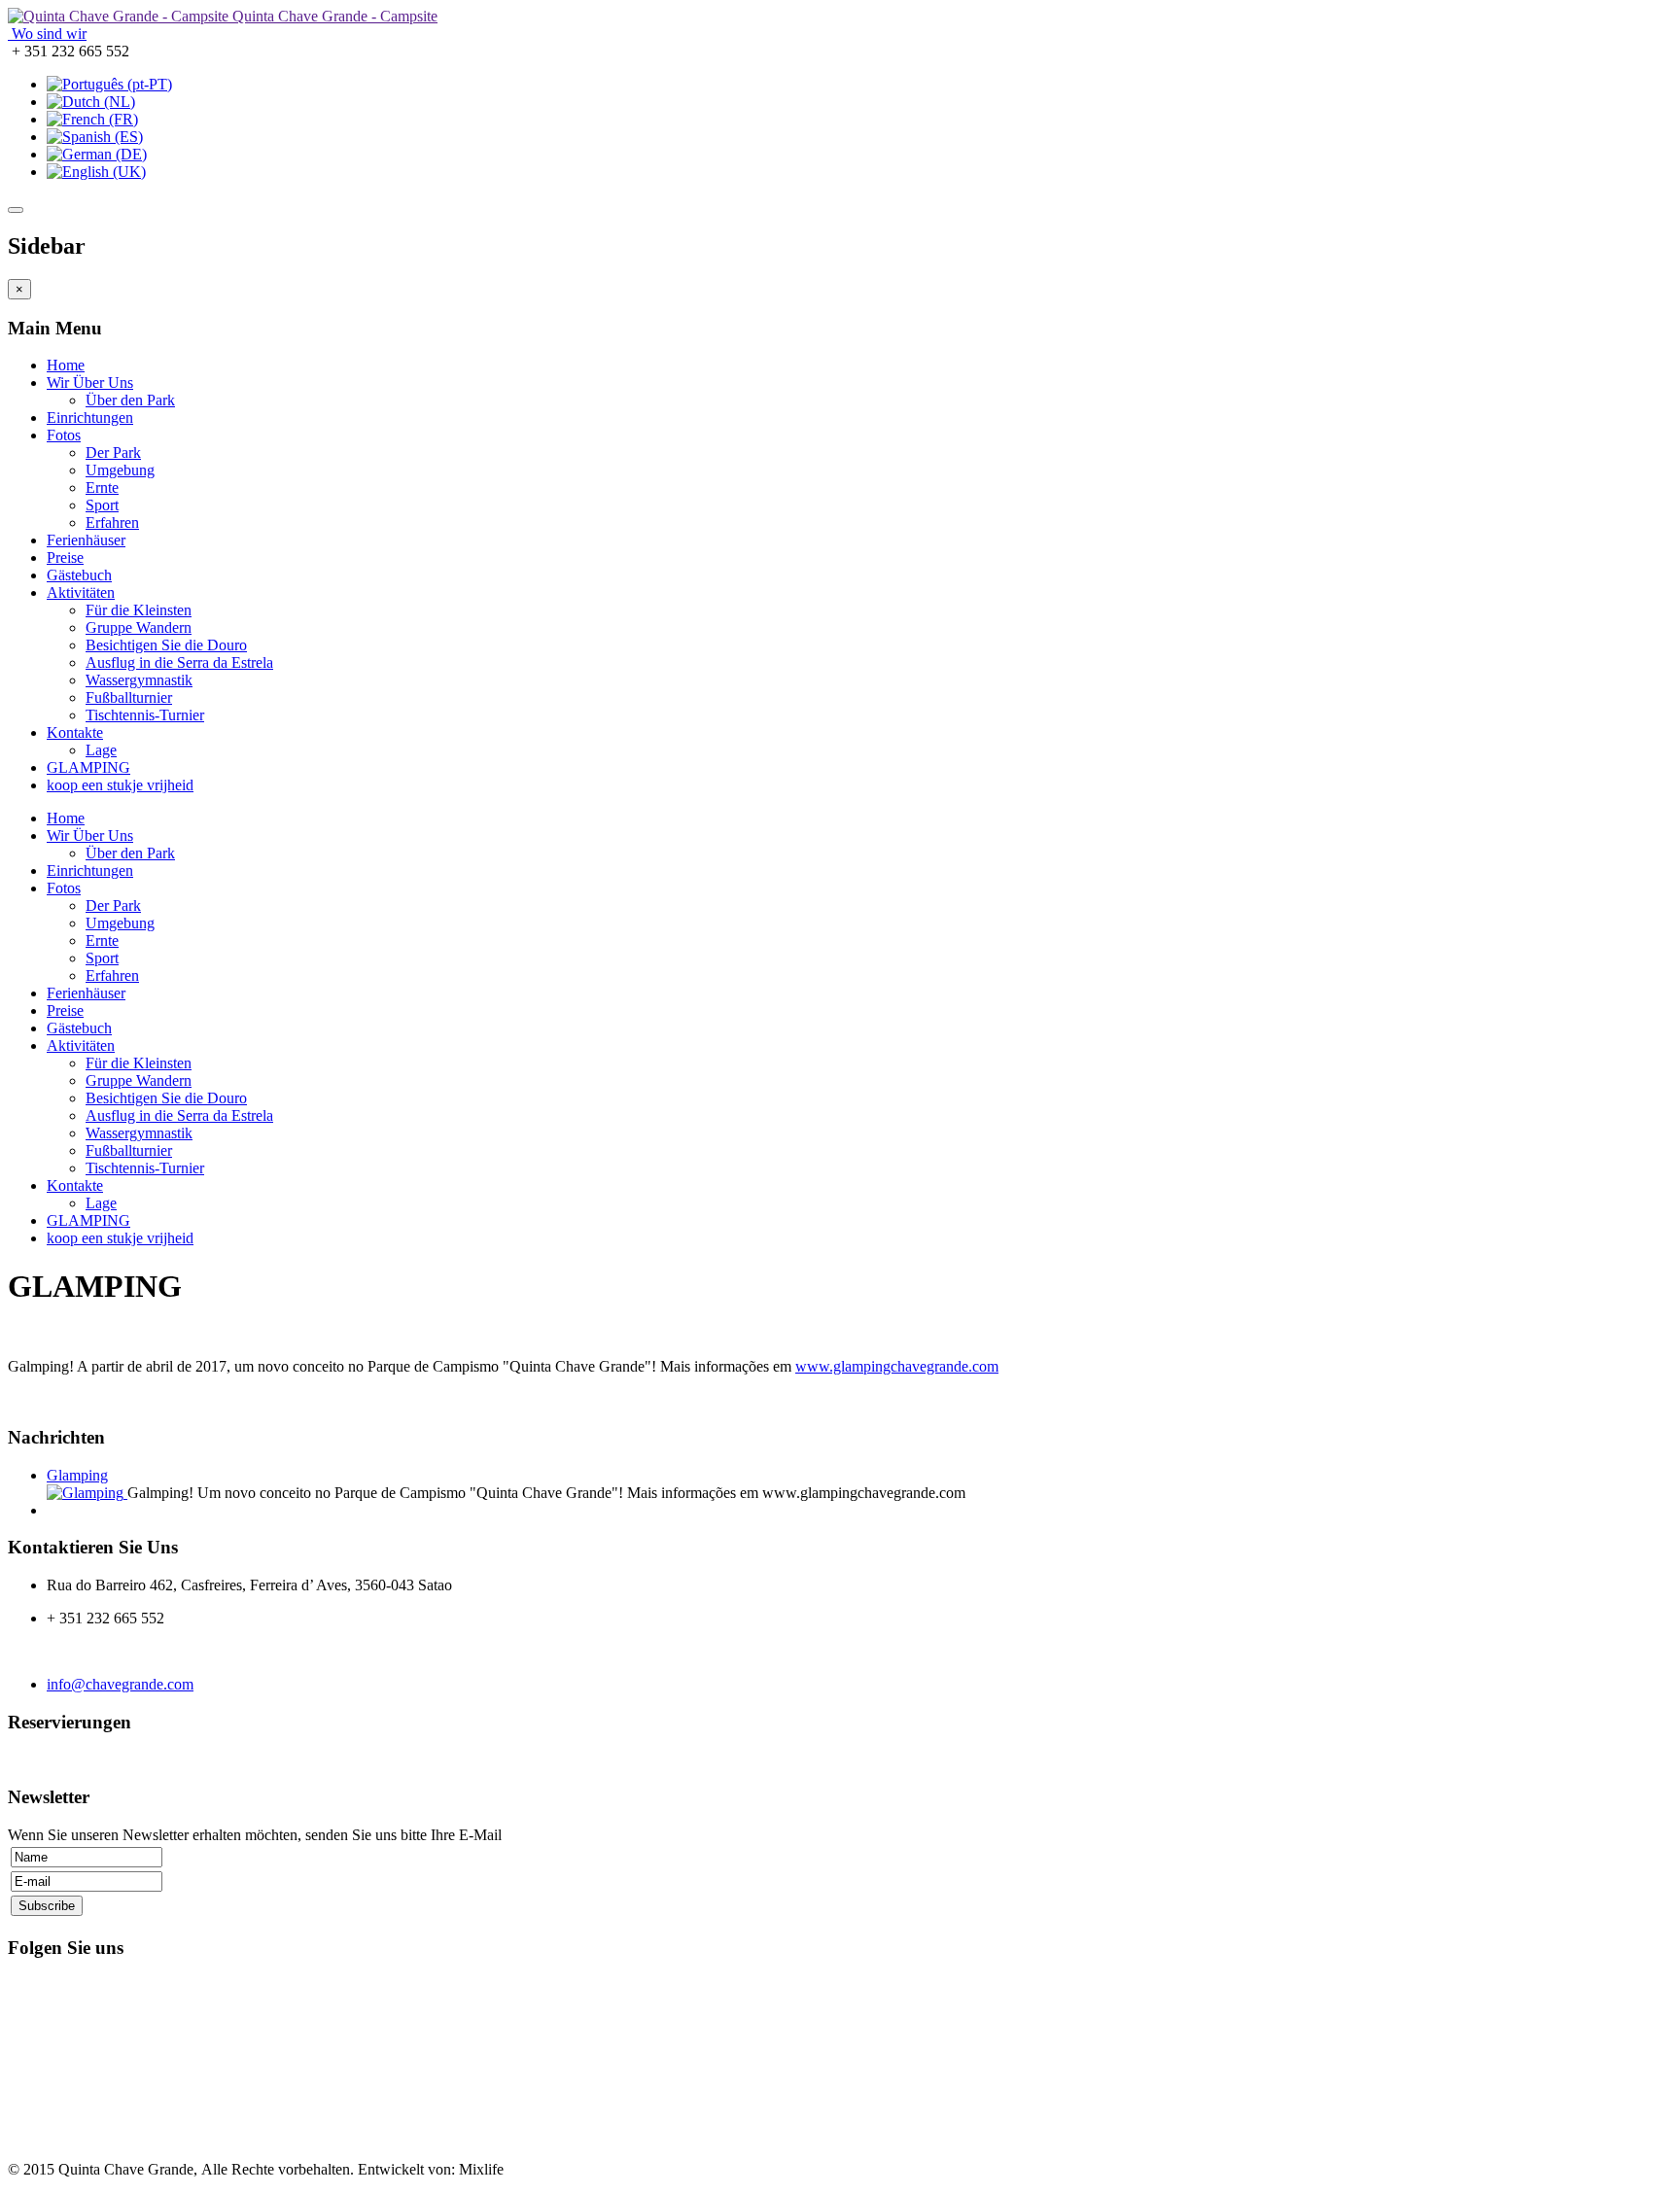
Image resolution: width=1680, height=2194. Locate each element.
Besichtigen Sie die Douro (166, 645)
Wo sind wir (47, 34)
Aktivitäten (81, 592)
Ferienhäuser (86, 540)
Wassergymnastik (139, 680)
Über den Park (130, 400)
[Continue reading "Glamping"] (87, 1493)
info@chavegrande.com (120, 1684)
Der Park (113, 453)
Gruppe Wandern (139, 627)
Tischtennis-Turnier (145, 715)
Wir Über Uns (90, 383)
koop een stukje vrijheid (120, 785)
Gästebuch (79, 575)
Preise (65, 557)
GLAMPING (88, 767)
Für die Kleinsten (139, 610)
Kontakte (75, 732)
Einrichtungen (90, 418)
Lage (101, 750)
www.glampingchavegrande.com (897, 1366)
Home (66, 365)
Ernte (102, 488)
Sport (102, 505)
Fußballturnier (129, 697)
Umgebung (120, 470)
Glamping (77, 1475)
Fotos (64, 435)
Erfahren (112, 522)
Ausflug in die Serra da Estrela (179, 662)
